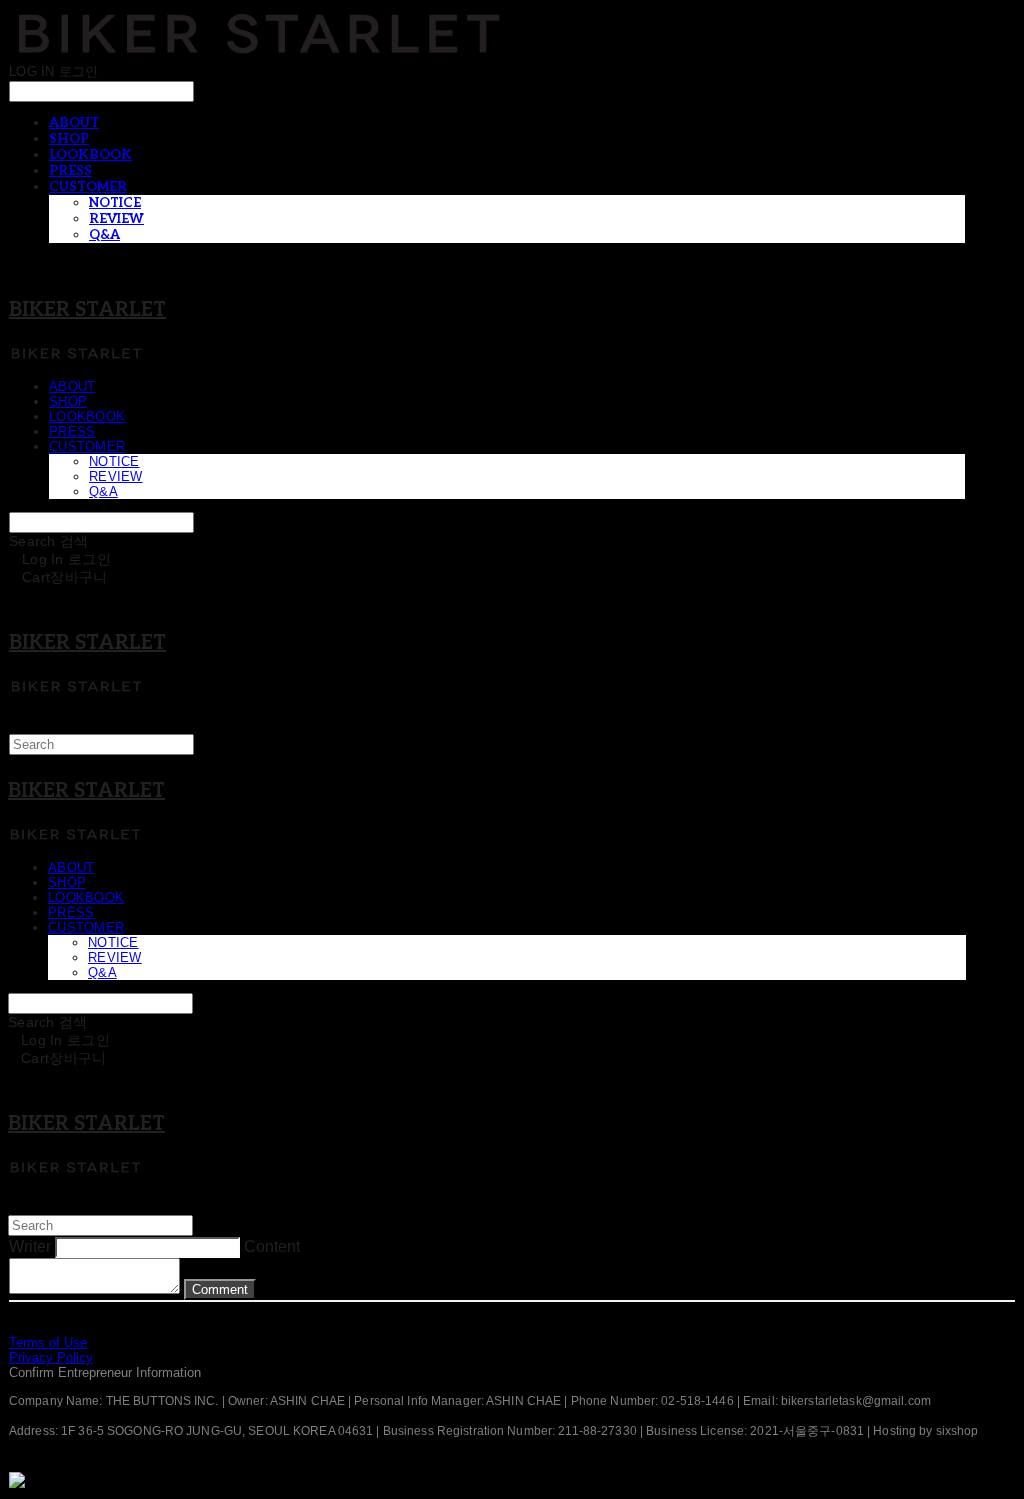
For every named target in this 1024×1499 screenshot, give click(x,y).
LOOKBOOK (90, 155)
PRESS (70, 171)
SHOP (69, 139)
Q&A (104, 235)
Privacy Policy (51, 1357)
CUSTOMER (88, 187)
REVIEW (116, 219)
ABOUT (74, 123)
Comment (220, 1289)
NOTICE (115, 203)
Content (272, 1246)
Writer (30, 1246)
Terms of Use (48, 1342)
